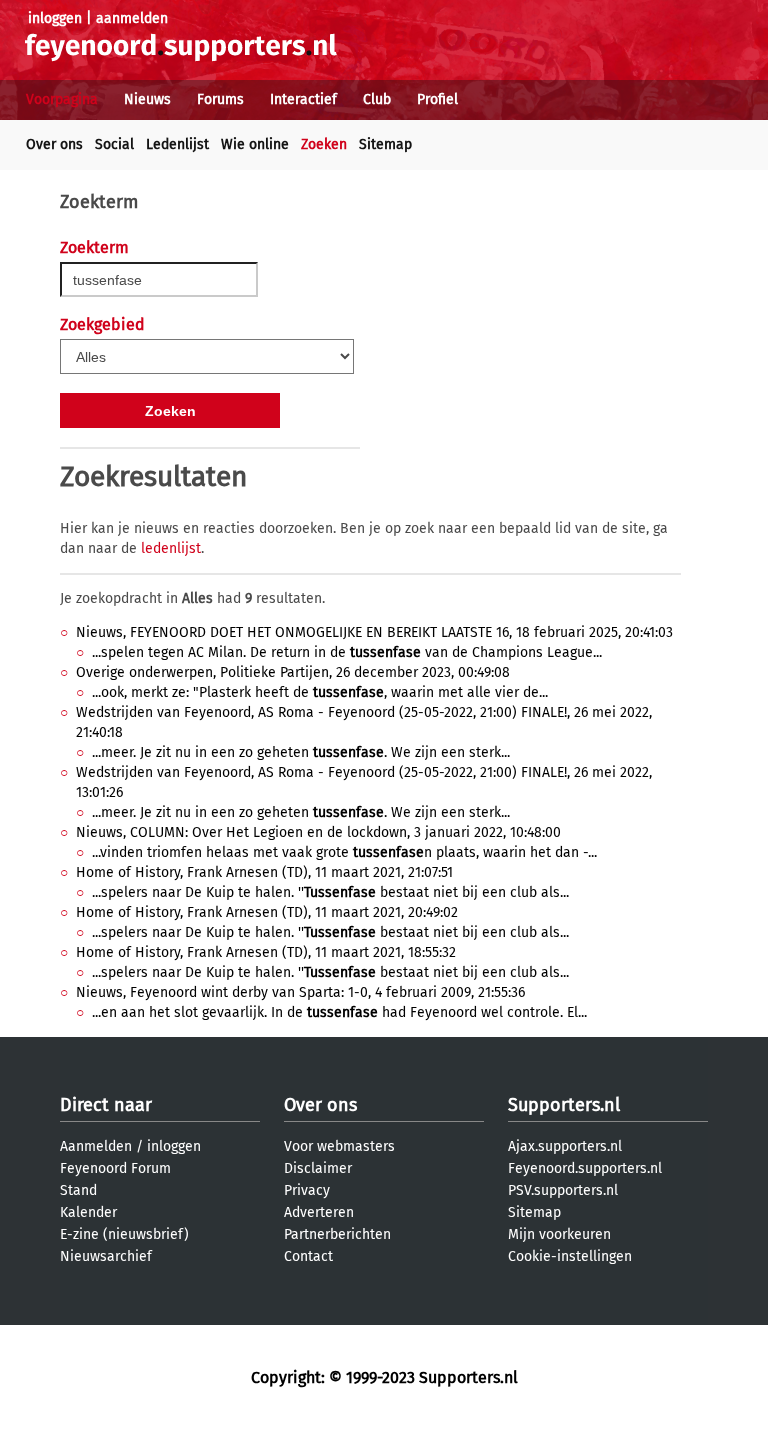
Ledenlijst (177, 144)
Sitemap (385, 144)
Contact (308, 1256)
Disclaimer (318, 1168)
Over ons (54, 144)
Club (377, 99)
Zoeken (324, 144)
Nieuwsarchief (106, 1256)
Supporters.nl (564, 1105)
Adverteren (319, 1212)
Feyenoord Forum (115, 1168)
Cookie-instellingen (570, 1256)
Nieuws (147, 99)
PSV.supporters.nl (563, 1190)
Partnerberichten (337, 1234)
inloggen (55, 18)
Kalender (88, 1212)
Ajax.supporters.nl (565, 1146)
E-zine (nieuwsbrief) (124, 1234)
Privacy (307, 1190)
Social (114, 144)
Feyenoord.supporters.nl (585, 1168)
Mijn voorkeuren (559, 1234)
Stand (78, 1190)
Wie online (255, 144)
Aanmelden (96, 1146)
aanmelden (132, 18)
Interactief (303, 99)
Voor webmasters (339, 1146)
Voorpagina (62, 99)
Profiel (437, 99)
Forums (220, 99)
